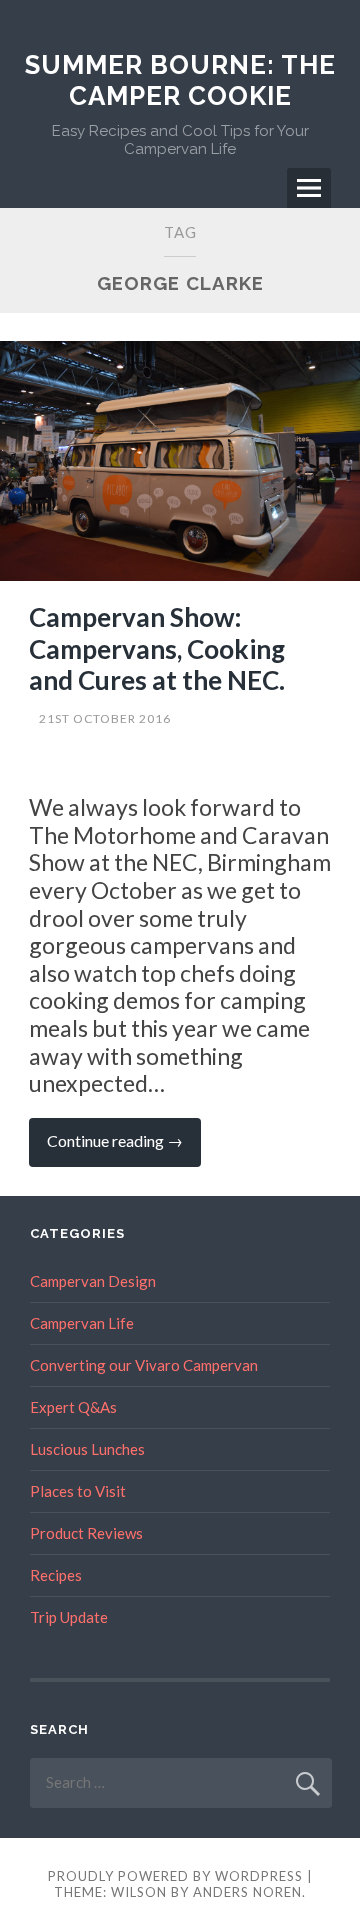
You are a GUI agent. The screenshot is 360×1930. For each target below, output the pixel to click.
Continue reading (124, 1148)
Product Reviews (86, 1533)
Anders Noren (247, 1892)
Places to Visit (78, 1491)
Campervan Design (93, 1281)
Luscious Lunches (87, 1449)
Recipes (56, 1575)
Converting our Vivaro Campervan (144, 1365)
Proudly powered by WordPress (175, 1876)
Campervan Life (82, 1323)
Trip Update (69, 1617)
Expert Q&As (73, 1407)
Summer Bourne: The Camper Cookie (180, 80)
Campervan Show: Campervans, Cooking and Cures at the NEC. (157, 648)
